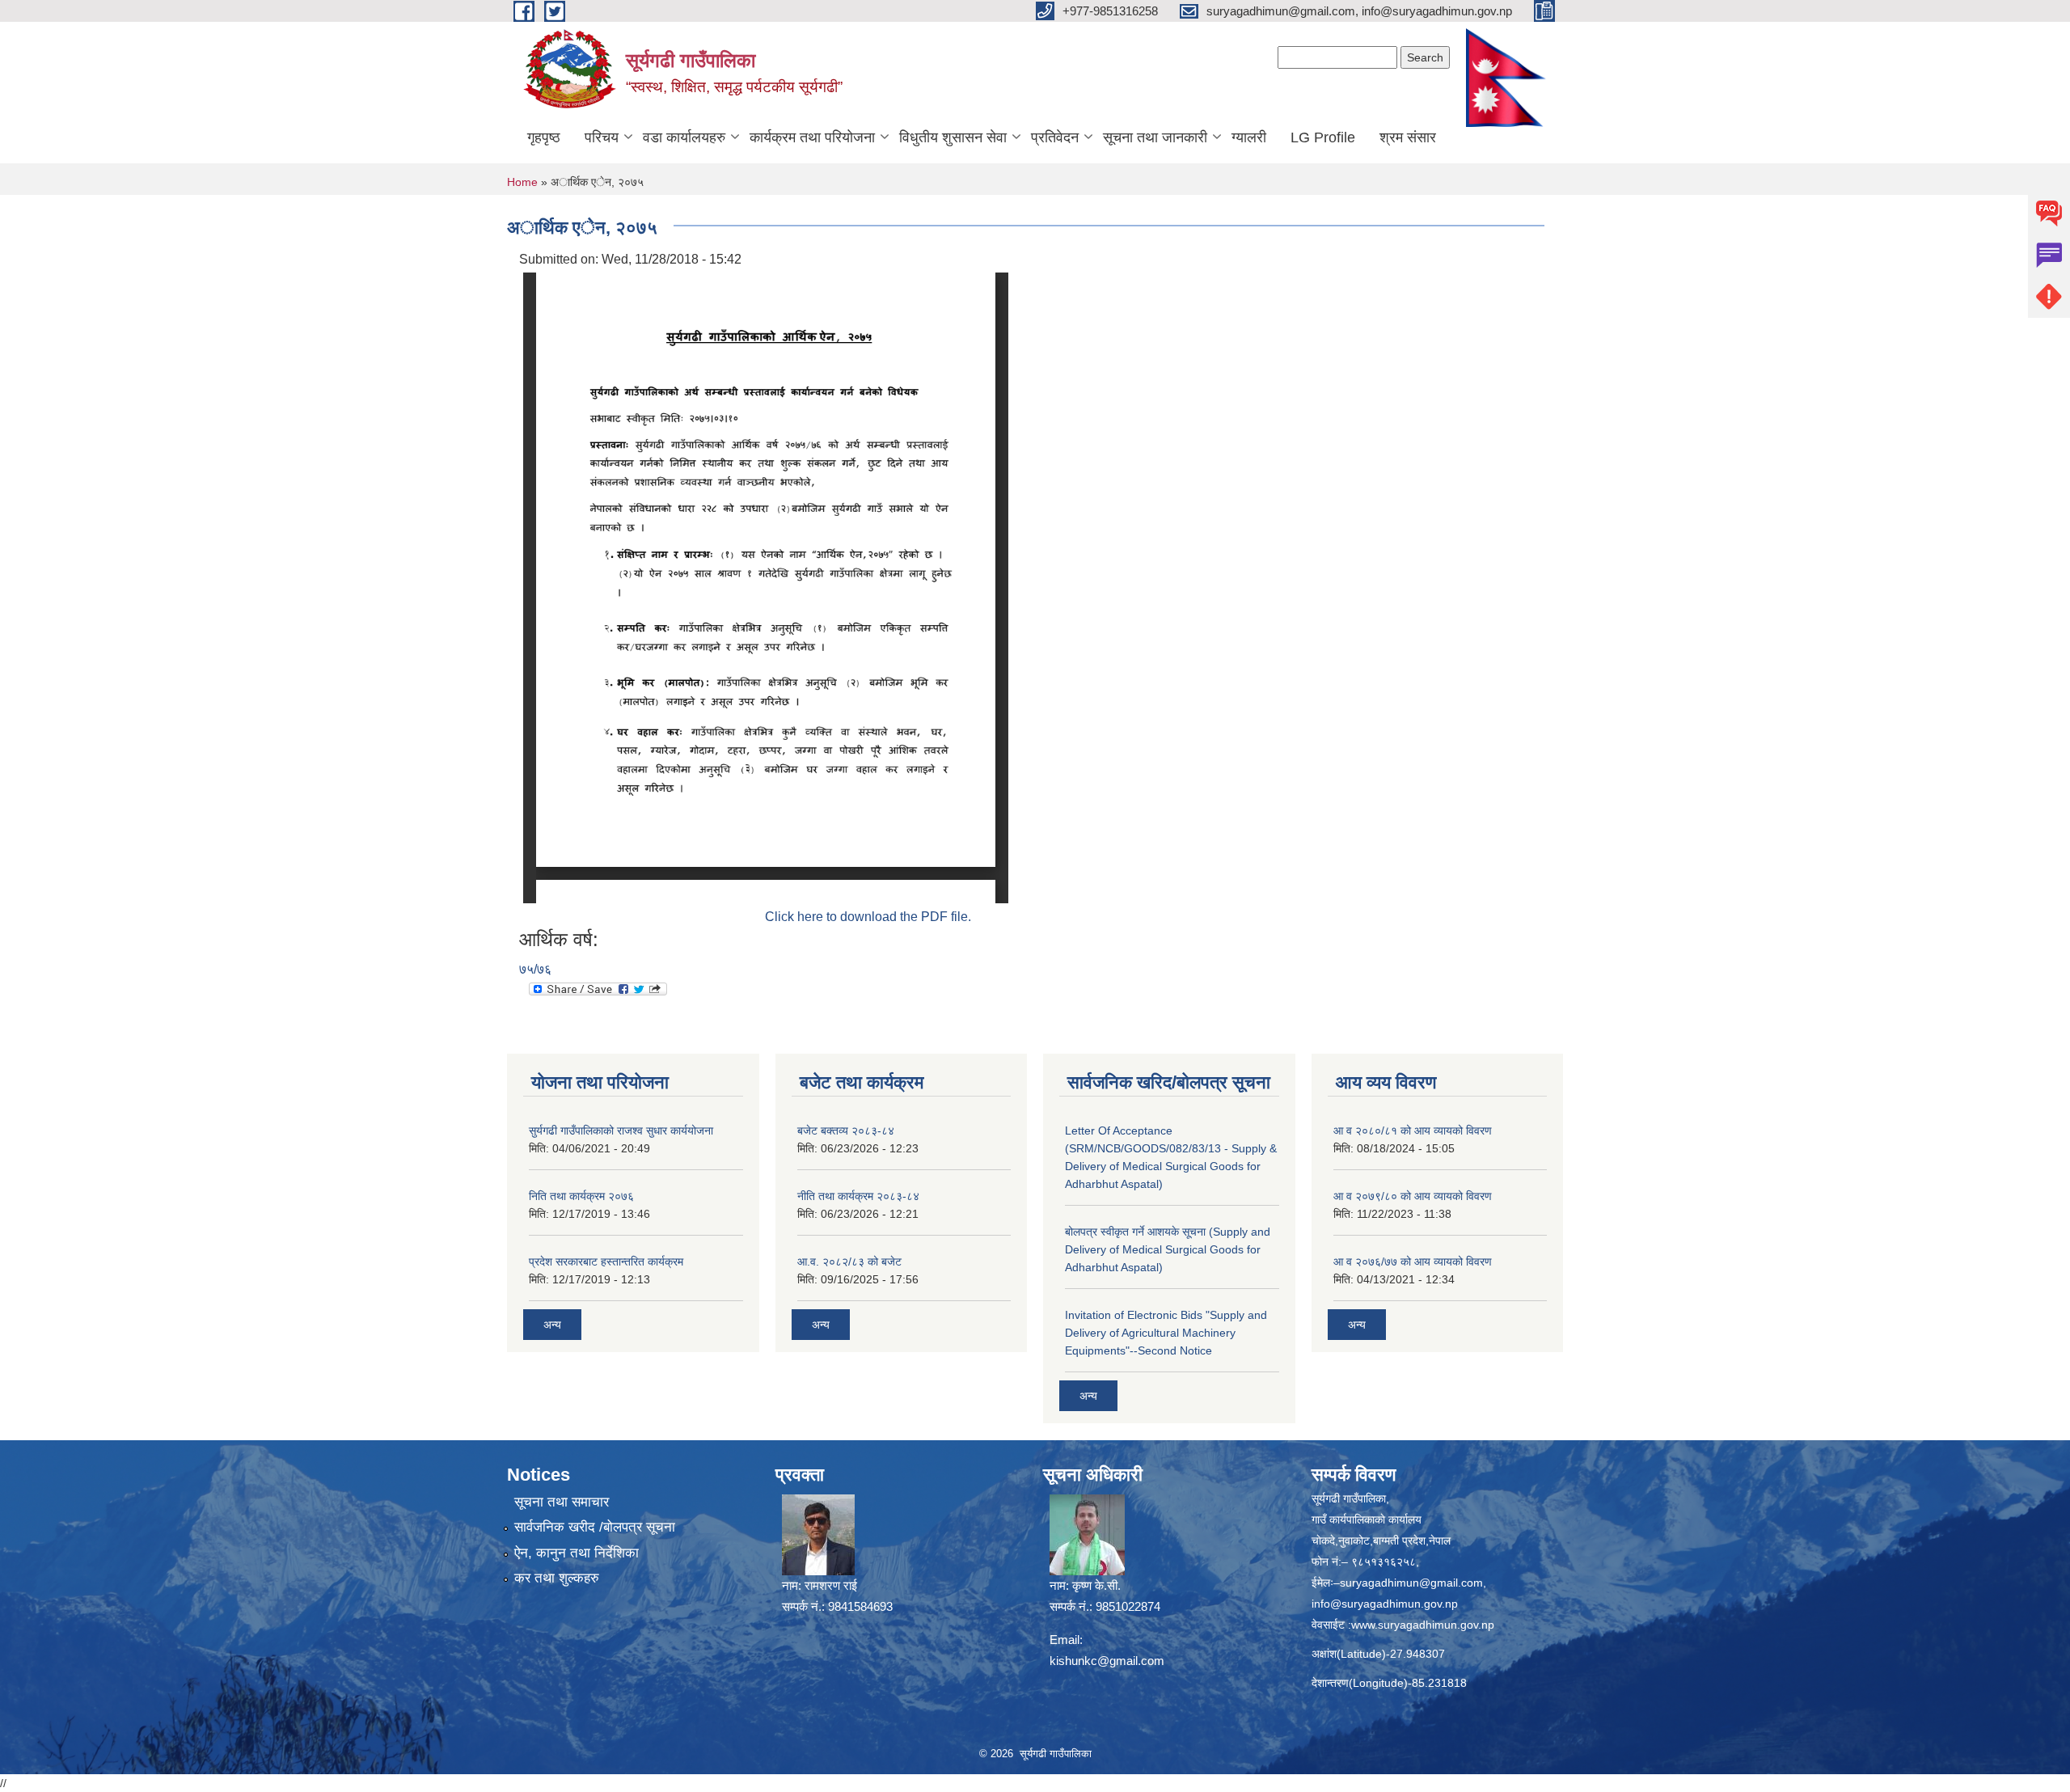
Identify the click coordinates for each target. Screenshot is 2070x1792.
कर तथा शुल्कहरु (557, 1578)
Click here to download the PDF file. (868, 917)
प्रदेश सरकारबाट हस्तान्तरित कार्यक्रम (606, 1262)
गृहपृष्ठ (544, 137)
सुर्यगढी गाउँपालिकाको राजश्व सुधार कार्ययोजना (621, 1131)
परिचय (602, 137)
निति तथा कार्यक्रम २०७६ (581, 1196)
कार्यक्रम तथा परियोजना (812, 137)
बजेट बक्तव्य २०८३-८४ (846, 1131)
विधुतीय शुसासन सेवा (953, 137)
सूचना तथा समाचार (562, 1502)
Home (522, 182)
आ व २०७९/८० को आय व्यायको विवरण (1413, 1196)
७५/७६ (535, 969)
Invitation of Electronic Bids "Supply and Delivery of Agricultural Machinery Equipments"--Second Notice (1166, 1333)
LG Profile (1323, 137)
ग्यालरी (1249, 137)
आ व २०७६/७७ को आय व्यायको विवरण (1413, 1262)
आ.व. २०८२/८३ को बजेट (849, 1262)
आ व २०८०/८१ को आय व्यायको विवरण (1413, 1131)
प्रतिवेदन (1055, 137)
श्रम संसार (1408, 137)
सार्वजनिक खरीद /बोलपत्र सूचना (595, 1527)
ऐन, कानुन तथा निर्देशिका (577, 1553)
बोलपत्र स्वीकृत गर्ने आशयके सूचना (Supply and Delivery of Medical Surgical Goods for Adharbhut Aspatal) (1168, 1249)
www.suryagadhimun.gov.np (1423, 1625)
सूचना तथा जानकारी (1155, 137)
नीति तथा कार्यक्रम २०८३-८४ (858, 1196)
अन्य (552, 1325)
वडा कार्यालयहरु (684, 137)
